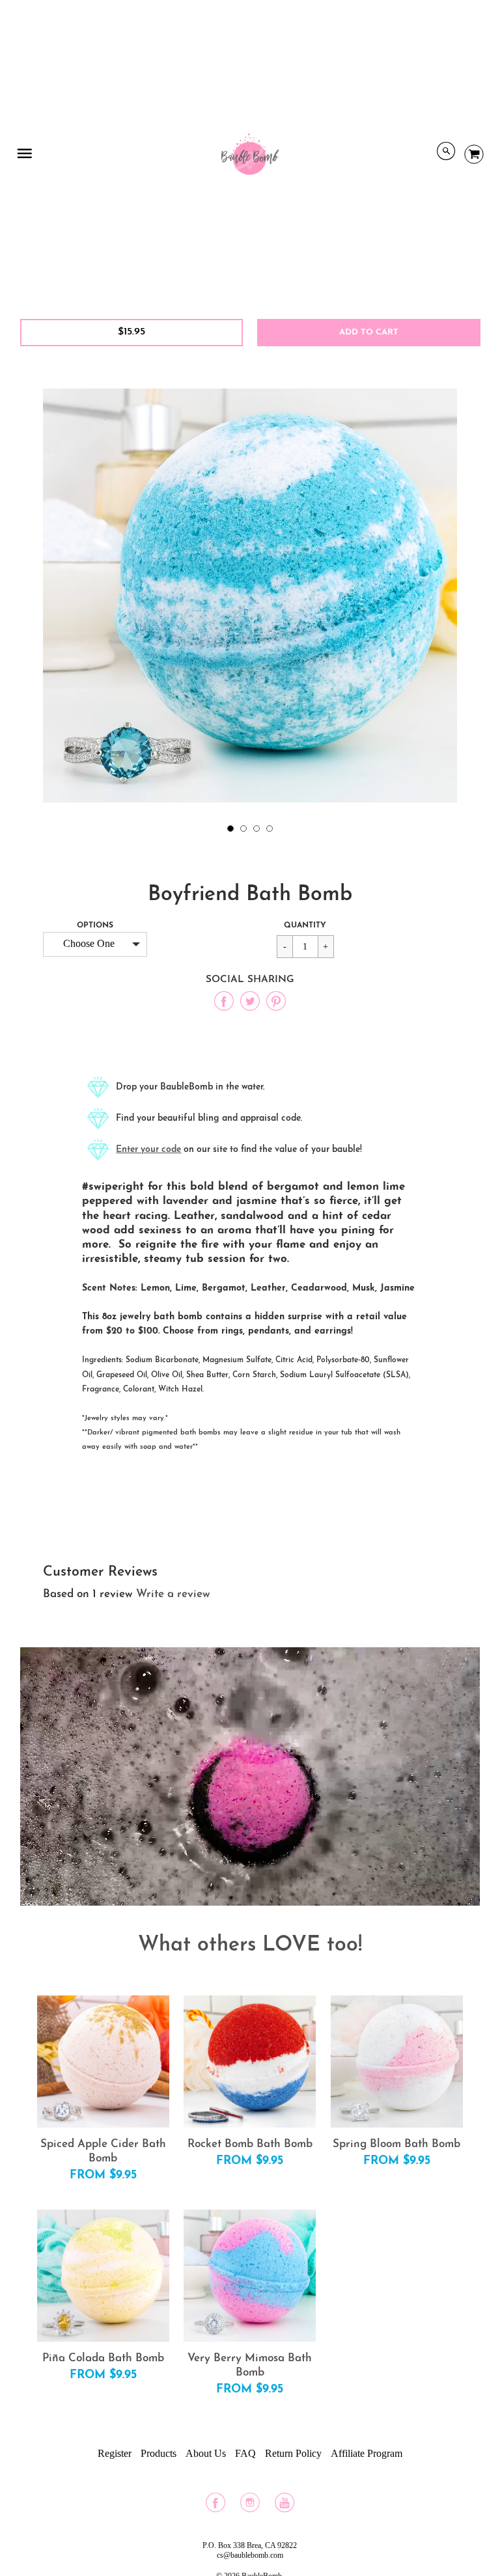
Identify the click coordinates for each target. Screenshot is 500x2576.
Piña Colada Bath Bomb (103, 2358)
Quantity (305, 925)
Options (95, 925)
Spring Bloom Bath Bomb (396, 2144)
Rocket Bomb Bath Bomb (250, 2144)
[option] (250, 596)
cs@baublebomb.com (250, 2555)
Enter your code (148, 1150)
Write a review (173, 1594)
